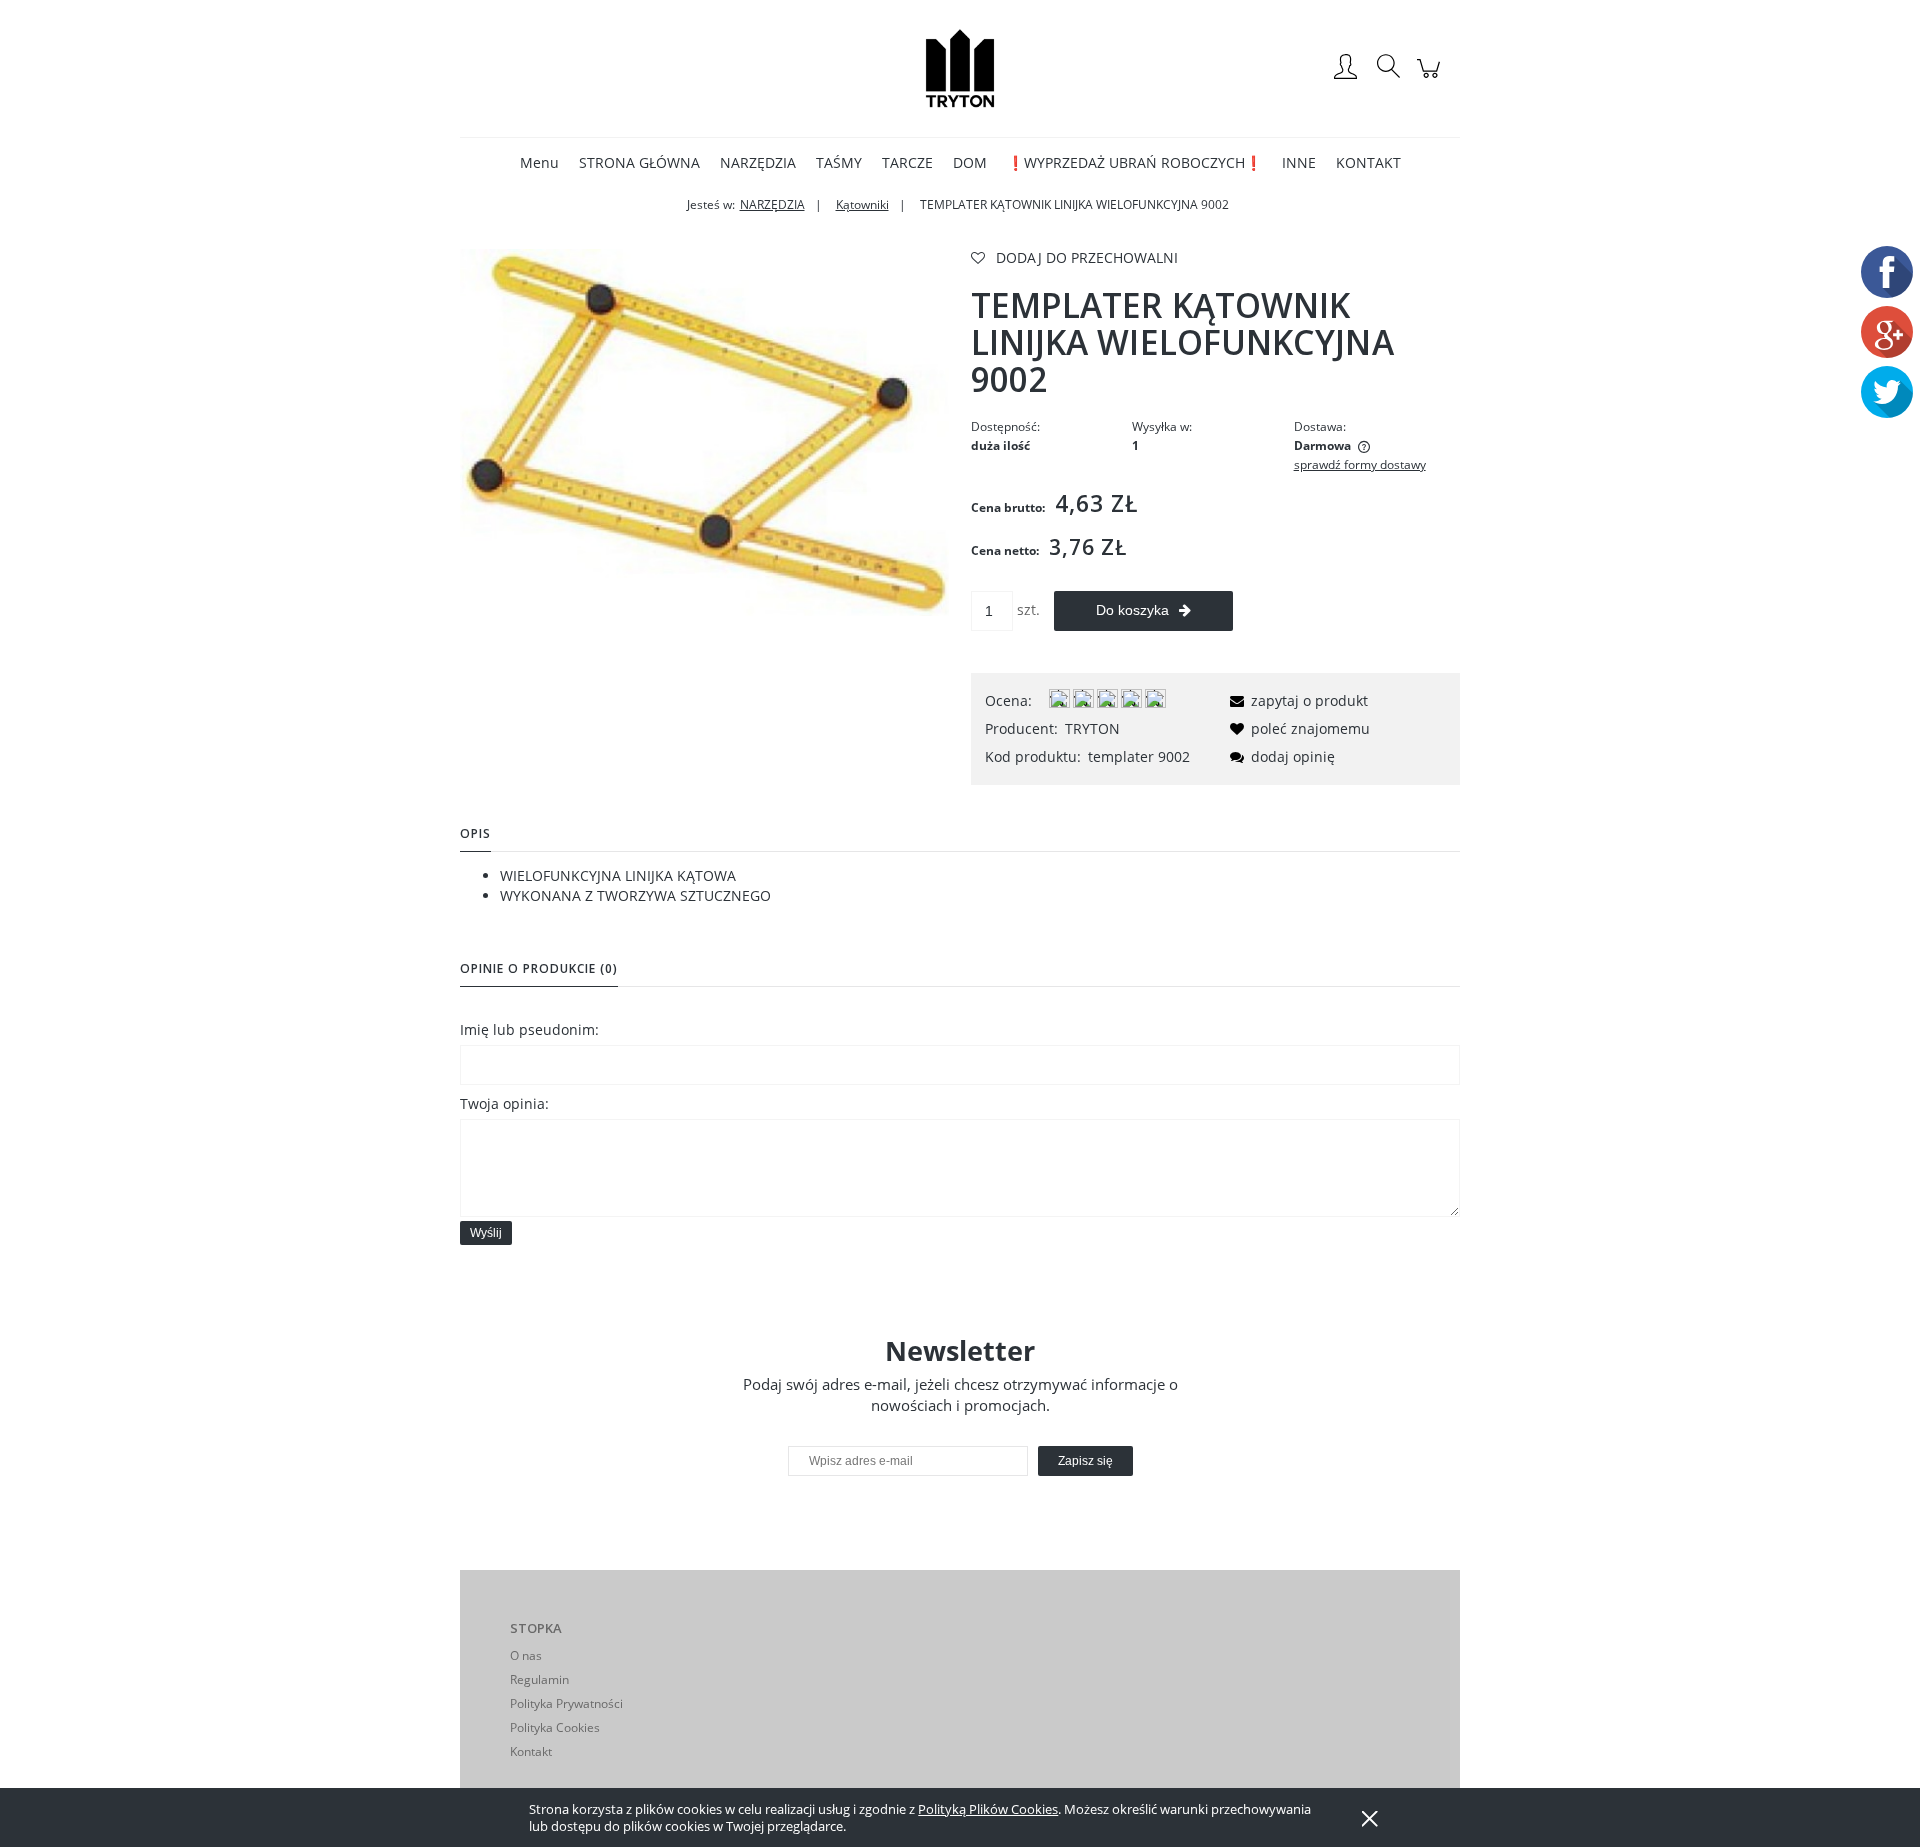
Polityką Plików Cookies (988, 1809)
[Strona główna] (960, 68)
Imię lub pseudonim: (529, 1029)
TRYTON (1092, 728)
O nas (526, 1655)
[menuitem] (539, 162)
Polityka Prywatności (566, 1703)
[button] (1295, 700)
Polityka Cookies (555, 1727)
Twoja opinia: (504, 1103)
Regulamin (539, 1679)
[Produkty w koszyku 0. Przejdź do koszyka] (1431, 78)
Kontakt (531, 1751)
